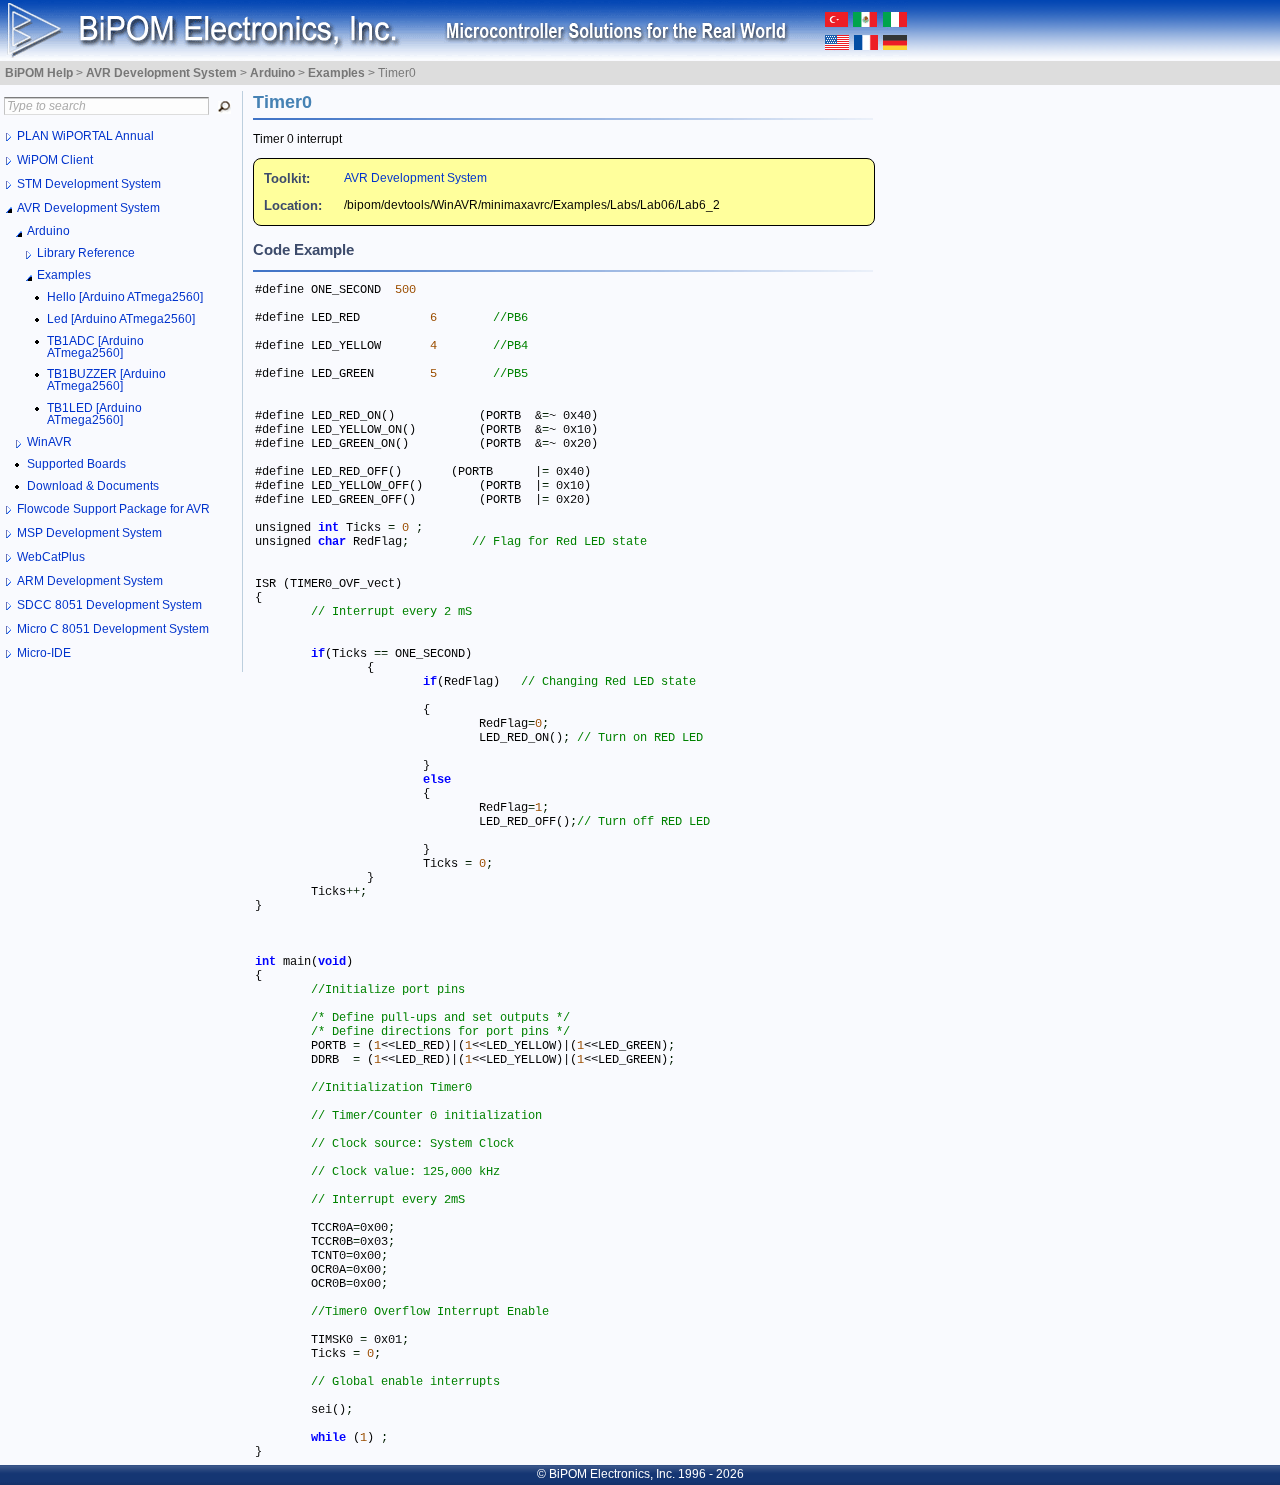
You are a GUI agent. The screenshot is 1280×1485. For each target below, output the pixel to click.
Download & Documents (93, 486)
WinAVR (49, 442)
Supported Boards (76, 464)
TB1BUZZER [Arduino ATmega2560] (106, 380)
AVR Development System (415, 178)
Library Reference (86, 253)
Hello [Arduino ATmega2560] (125, 297)
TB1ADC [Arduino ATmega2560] (95, 347)
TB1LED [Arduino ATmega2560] (94, 414)
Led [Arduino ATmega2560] (121, 319)
